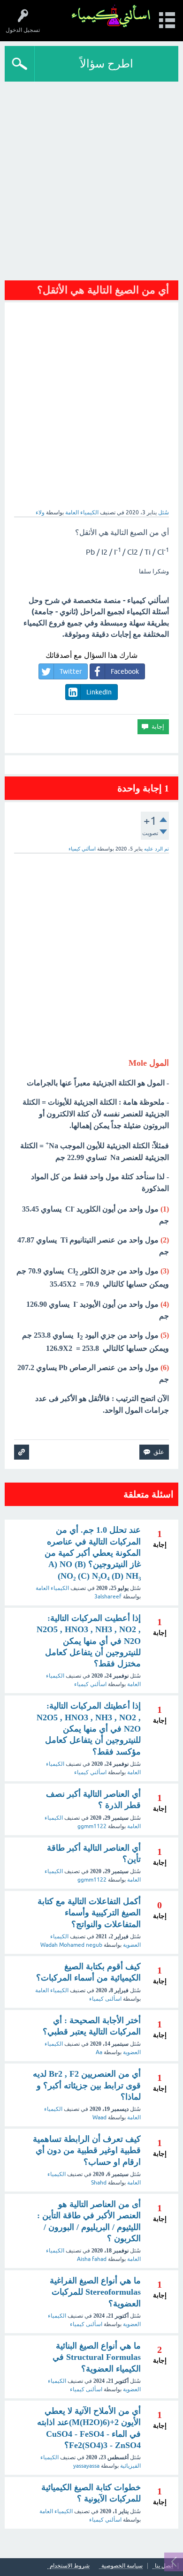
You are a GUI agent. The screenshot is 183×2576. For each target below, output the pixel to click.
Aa (99, 2052)
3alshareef (108, 1597)
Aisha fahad (92, 2259)
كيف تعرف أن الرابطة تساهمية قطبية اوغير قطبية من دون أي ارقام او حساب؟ (87, 2150)
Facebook (125, 671)
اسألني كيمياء (90, 1684)
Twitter (71, 671)
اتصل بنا (164, 2566)
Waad (99, 2117)
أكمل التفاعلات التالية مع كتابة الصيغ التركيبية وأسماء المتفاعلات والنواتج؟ (89, 1913)
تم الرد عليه (156, 849)
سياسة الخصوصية (122, 2566)
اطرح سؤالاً (107, 64)
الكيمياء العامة (82, 512)
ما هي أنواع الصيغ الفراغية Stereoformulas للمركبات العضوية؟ (95, 2292)
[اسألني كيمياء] (111, 16)
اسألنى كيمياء (105, 1999)
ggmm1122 (92, 1826)
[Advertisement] (91, 178)
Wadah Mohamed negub (71, 1945)
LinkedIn (99, 692)
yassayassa (86, 2466)
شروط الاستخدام (70, 2566)
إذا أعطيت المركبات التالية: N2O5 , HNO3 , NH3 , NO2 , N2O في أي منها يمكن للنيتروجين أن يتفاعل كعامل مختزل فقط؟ (89, 1641)
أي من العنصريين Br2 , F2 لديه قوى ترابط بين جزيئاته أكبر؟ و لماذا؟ (87, 2085)
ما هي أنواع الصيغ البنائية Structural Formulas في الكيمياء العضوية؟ (97, 2357)
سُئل (164, 512)
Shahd (99, 2183)
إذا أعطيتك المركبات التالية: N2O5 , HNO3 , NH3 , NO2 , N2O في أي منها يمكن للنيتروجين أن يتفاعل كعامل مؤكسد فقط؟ (89, 1729)
